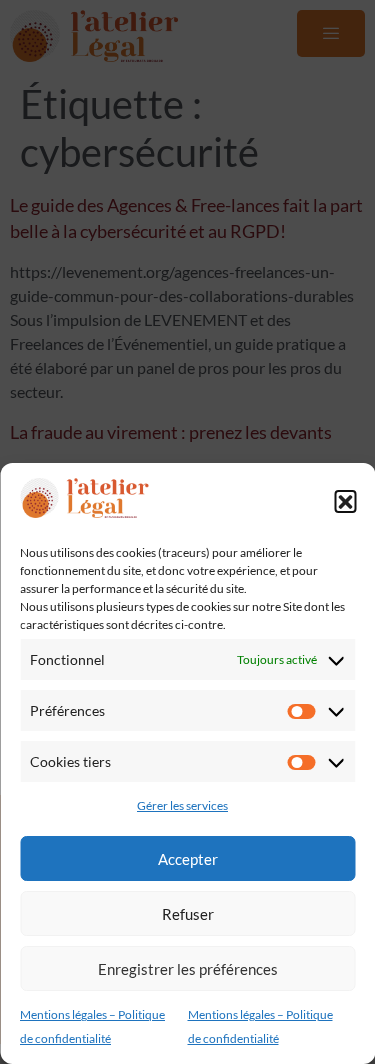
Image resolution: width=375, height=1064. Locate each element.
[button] (345, 501)
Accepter (188, 859)
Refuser (188, 914)
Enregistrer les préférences (188, 969)
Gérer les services (182, 805)
